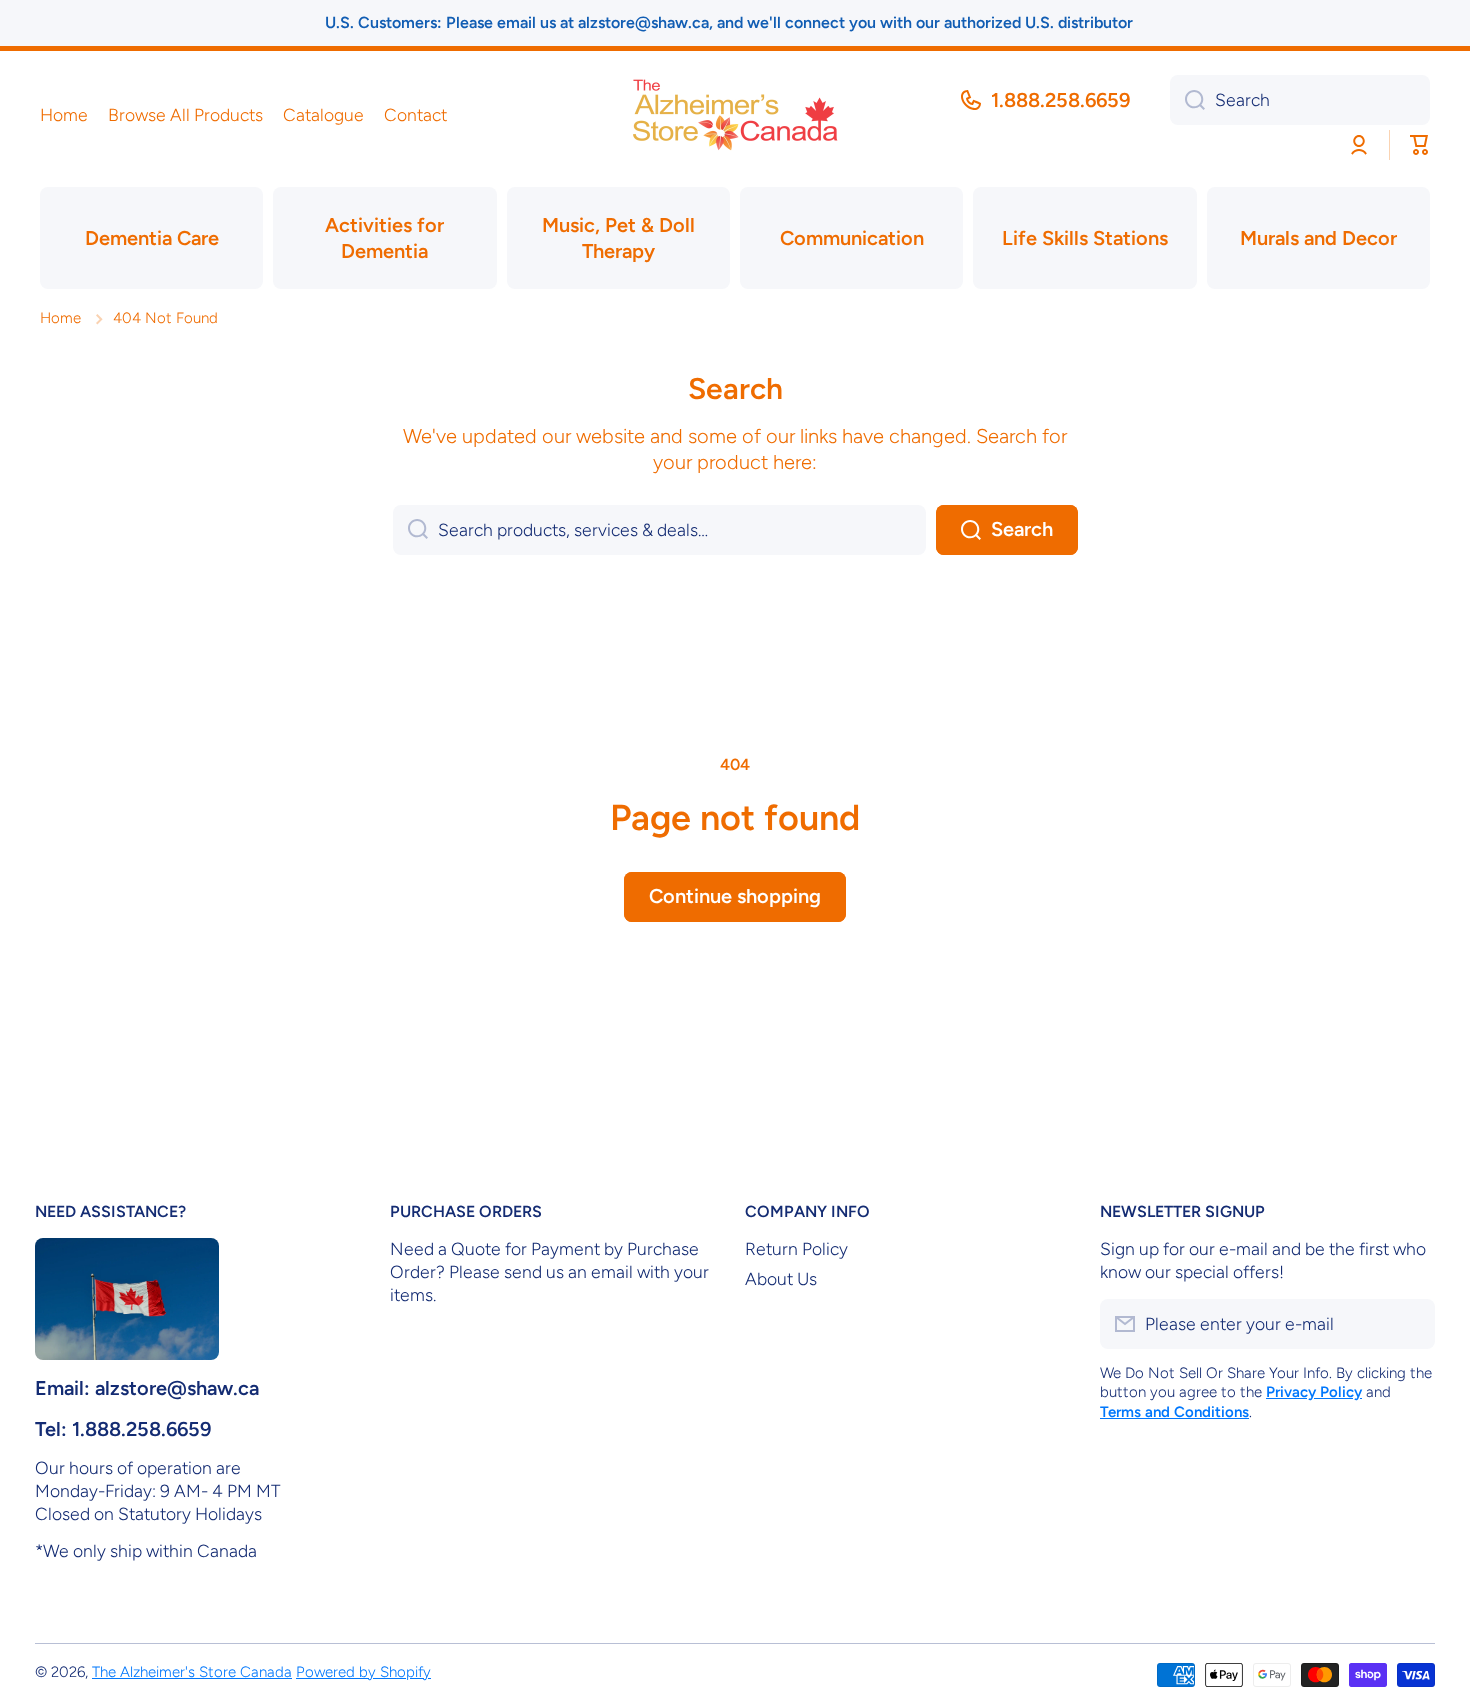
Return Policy (796, 1248)
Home (60, 318)
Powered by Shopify (363, 1672)
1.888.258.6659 (1060, 100)
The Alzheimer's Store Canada (192, 1672)
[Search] (1187, 100)
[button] (1420, 145)
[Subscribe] (1410, 1324)
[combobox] (1300, 100)
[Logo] (735, 115)
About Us (781, 1278)
